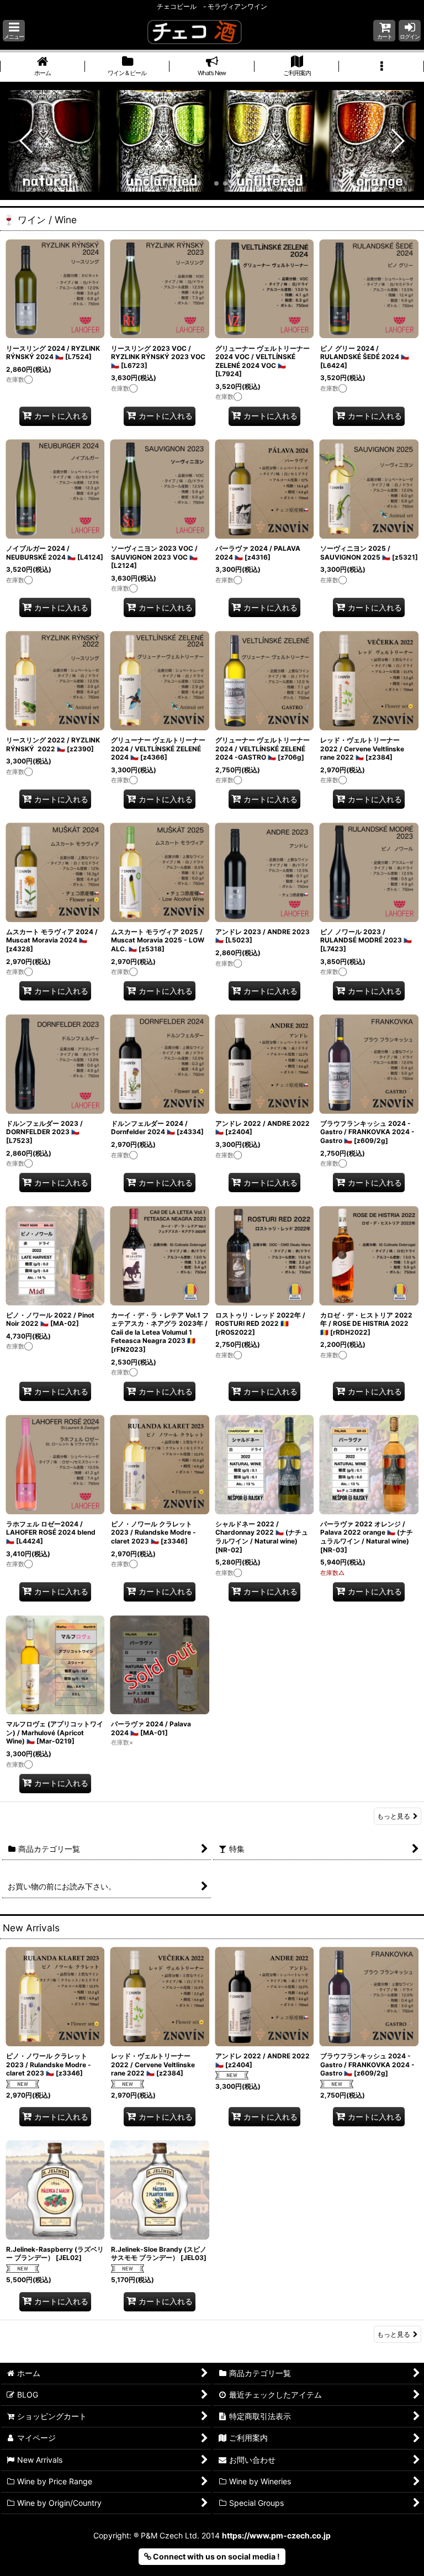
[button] (14, 31)
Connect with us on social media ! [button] (216, 2556)
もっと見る (394, 1816)
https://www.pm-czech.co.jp (276, 2535)
